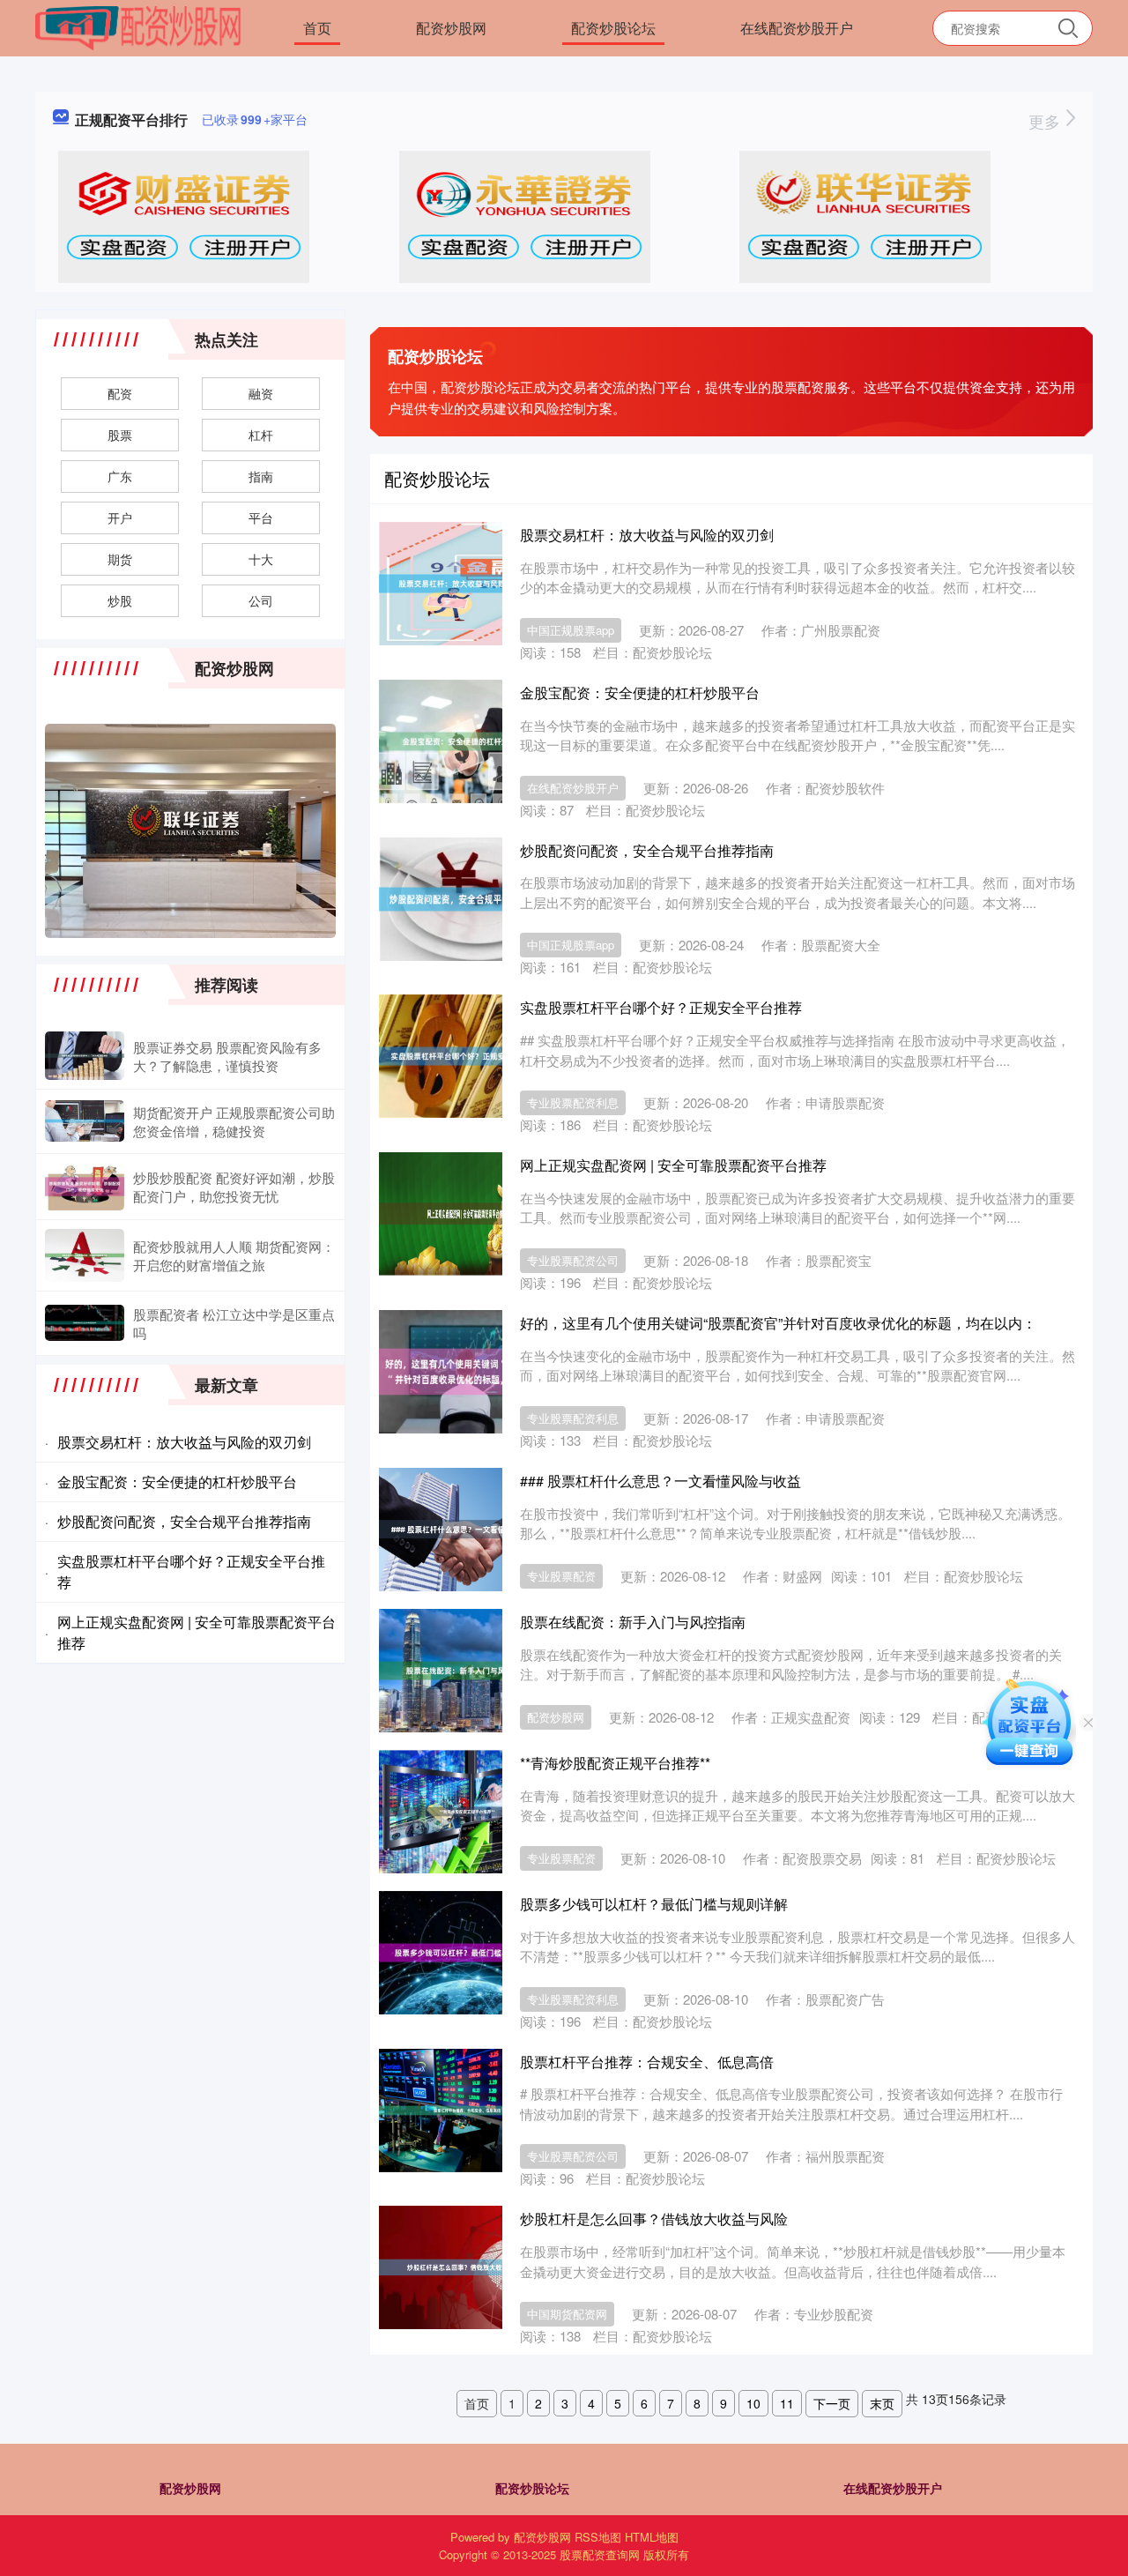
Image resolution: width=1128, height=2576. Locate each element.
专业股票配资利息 (573, 1102)
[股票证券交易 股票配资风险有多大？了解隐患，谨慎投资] (85, 1055)
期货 (120, 559)
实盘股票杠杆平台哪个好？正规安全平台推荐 (661, 1007)
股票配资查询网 (600, 2554)
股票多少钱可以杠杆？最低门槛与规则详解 (654, 1904)
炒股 (120, 600)
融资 (261, 393)
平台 (261, 517)
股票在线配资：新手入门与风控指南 (633, 1622)
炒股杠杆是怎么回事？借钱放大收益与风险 (654, 2219)
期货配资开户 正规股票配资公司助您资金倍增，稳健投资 (234, 1121)
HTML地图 (652, 2537)
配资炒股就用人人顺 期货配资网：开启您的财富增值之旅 (234, 1255)
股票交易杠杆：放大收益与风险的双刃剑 (647, 535)
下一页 (832, 2403)
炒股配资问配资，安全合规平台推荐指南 (647, 850)
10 (753, 2403)
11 (787, 2403)
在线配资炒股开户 (797, 28)
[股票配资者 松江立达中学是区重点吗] (85, 1323)
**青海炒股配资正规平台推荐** (615, 1763)
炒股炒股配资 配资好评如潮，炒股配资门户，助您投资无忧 (234, 1187)
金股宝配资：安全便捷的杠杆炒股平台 (640, 692)
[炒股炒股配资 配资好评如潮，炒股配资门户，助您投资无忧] (85, 1187)
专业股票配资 (561, 1576)
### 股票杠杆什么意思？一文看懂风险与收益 (660, 1481)
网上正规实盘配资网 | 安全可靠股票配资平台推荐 (673, 1165)
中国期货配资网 (567, 2314)
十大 (261, 559)
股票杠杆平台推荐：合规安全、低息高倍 (647, 2062)
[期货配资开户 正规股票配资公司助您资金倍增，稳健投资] (85, 1121)
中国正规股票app (571, 630)
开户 (120, 517)
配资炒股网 (451, 28)
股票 (120, 435)
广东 (120, 476)
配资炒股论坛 (613, 28)
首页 (317, 28)
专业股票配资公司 (573, 1260)
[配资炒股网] (138, 26)
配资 (120, 393)
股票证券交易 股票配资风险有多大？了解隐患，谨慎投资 (227, 1056)
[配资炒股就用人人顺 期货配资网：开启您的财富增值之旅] (85, 1255)
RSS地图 (598, 2537)
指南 (261, 476)
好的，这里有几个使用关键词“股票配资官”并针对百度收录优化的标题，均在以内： (778, 1323)
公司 (261, 600)
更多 (1046, 121)
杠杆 (261, 435)
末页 (882, 2403)
